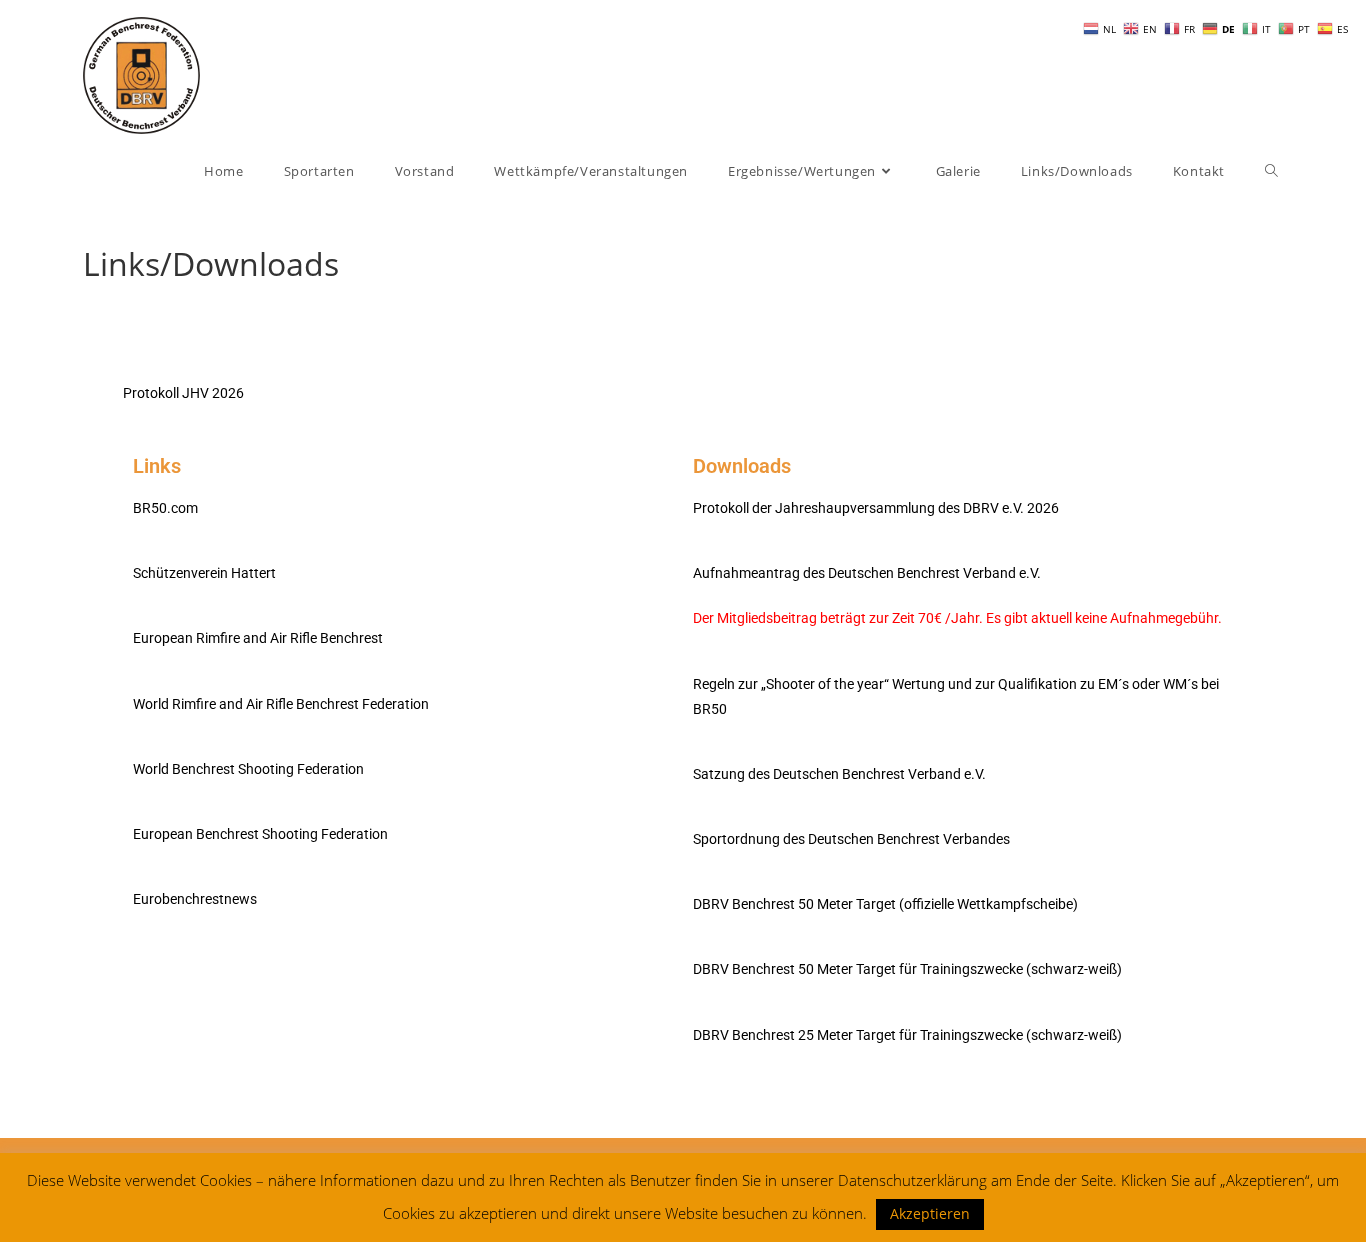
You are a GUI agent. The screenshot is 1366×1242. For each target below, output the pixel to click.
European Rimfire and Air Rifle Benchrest (258, 638)
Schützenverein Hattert (204, 573)
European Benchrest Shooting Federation (260, 834)
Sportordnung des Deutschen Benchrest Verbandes (851, 839)
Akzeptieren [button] (930, 1213)
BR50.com (165, 508)
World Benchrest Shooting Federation (248, 769)
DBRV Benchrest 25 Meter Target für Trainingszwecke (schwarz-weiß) (907, 1035)
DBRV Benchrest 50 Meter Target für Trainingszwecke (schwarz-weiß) (907, 969)
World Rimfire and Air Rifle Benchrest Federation (281, 704)
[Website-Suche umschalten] (1271, 171)
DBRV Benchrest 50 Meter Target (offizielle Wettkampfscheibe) (885, 904)
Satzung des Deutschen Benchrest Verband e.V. (839, 774)
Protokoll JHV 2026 (183, 393)
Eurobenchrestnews (195, 899)
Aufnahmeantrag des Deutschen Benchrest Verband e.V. (867, 573)
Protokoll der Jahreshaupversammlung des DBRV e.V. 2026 (876, 508)
